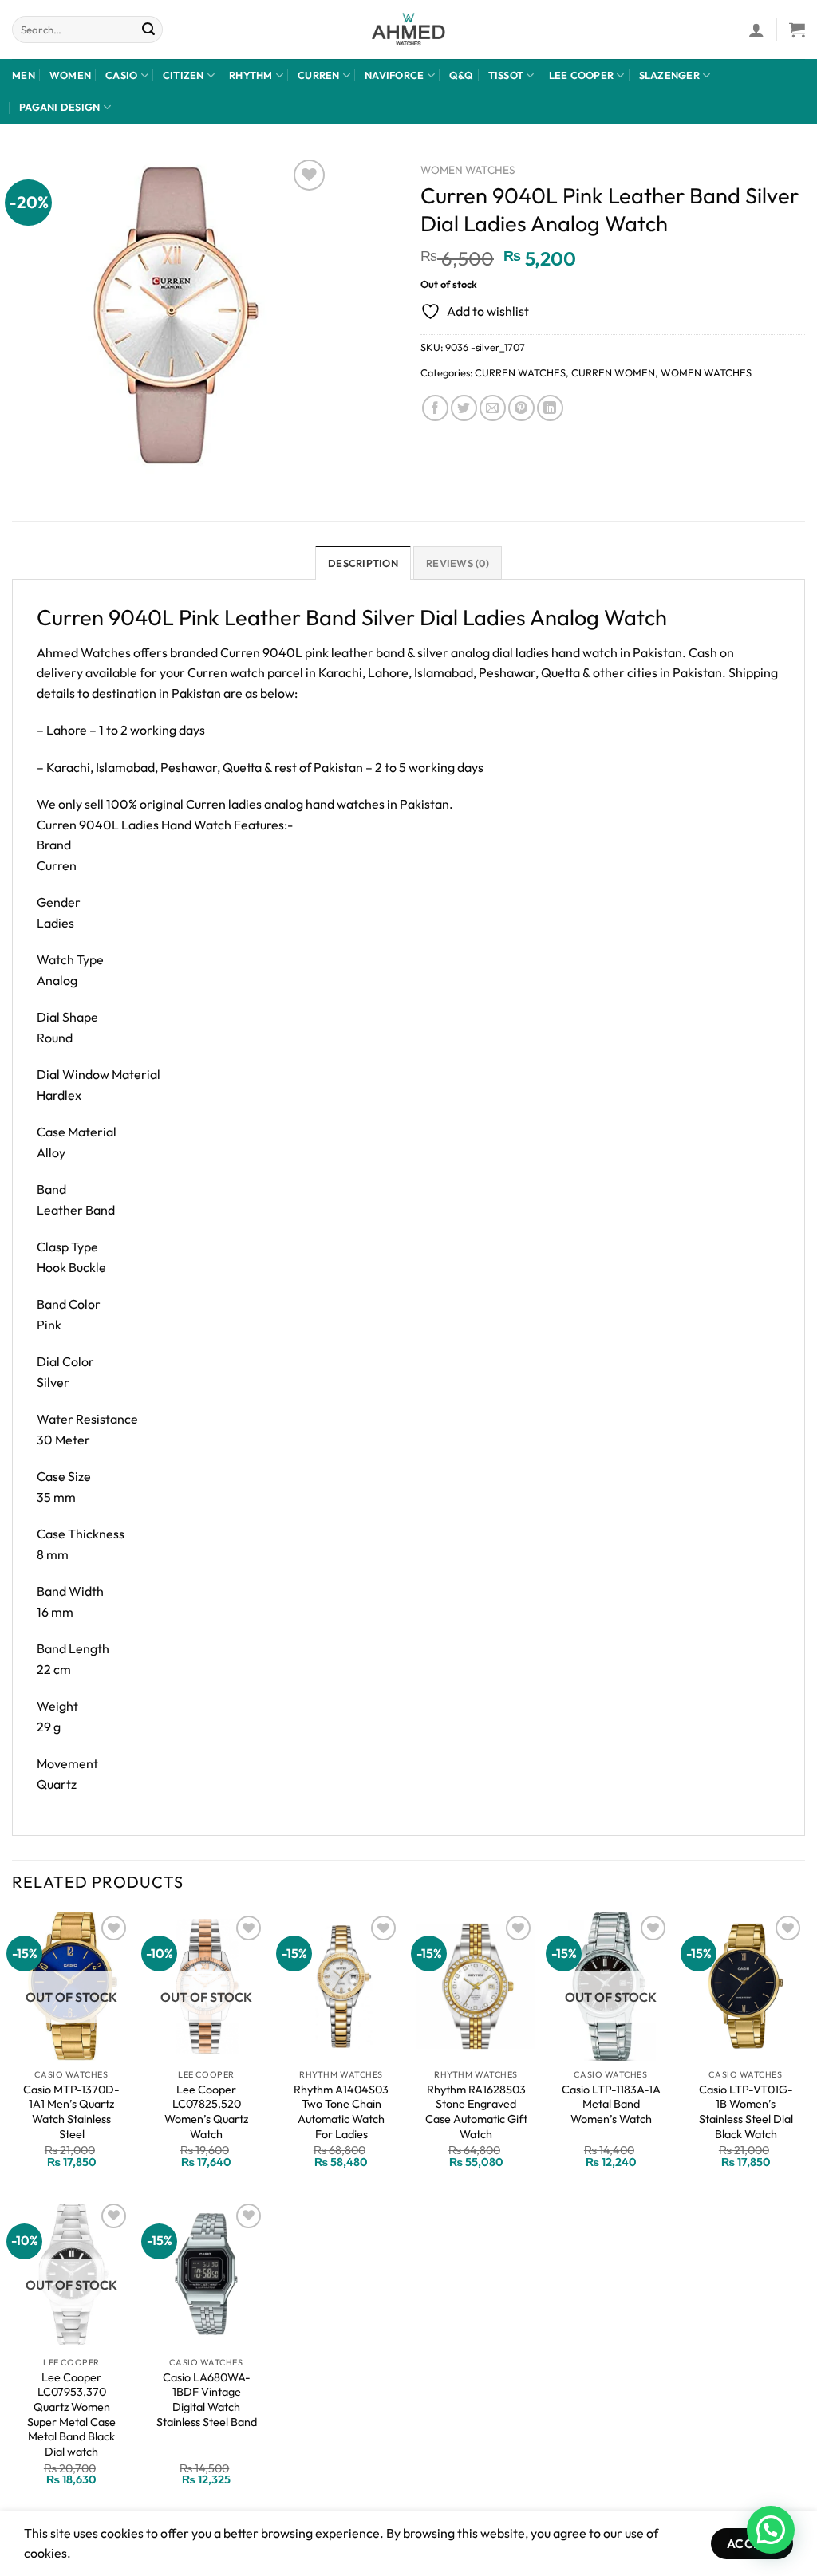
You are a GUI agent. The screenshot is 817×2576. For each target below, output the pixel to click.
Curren (319, 75)
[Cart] (797, 30)
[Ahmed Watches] (408, 30)
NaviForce (394, 75)
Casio (121, 75)
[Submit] (148, 30)
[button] (771, 2530)
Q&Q (462, 75)
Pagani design (59, 107)
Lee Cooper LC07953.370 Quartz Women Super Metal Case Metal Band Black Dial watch (71, 2415)
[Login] (756, 30)
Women (70, 75)
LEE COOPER (582, 75)
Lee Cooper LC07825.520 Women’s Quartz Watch (206, 2112)
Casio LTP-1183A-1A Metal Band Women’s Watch (611, 2104)
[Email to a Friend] (493, 408)
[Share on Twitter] (464, 408)
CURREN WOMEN (613, 372)
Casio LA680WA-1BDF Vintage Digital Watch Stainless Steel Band (207, 2400)
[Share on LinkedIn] (550, 408)
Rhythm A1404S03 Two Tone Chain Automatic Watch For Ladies (341, 2112)
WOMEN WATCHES (468, 170)
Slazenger (669, 75)
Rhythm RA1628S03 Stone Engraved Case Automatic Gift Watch (476, 2112)
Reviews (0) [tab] (458, 563)
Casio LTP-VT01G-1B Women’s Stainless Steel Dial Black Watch (746, 2112)
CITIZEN (184, 75)
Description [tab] (363, 563)
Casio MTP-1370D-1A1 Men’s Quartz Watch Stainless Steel (71, 2112)
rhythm (251, 75)
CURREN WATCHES (520, 372)
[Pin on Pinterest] (521, 408)
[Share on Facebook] (435, 408)
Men (24, 75)
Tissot (506, 75)
